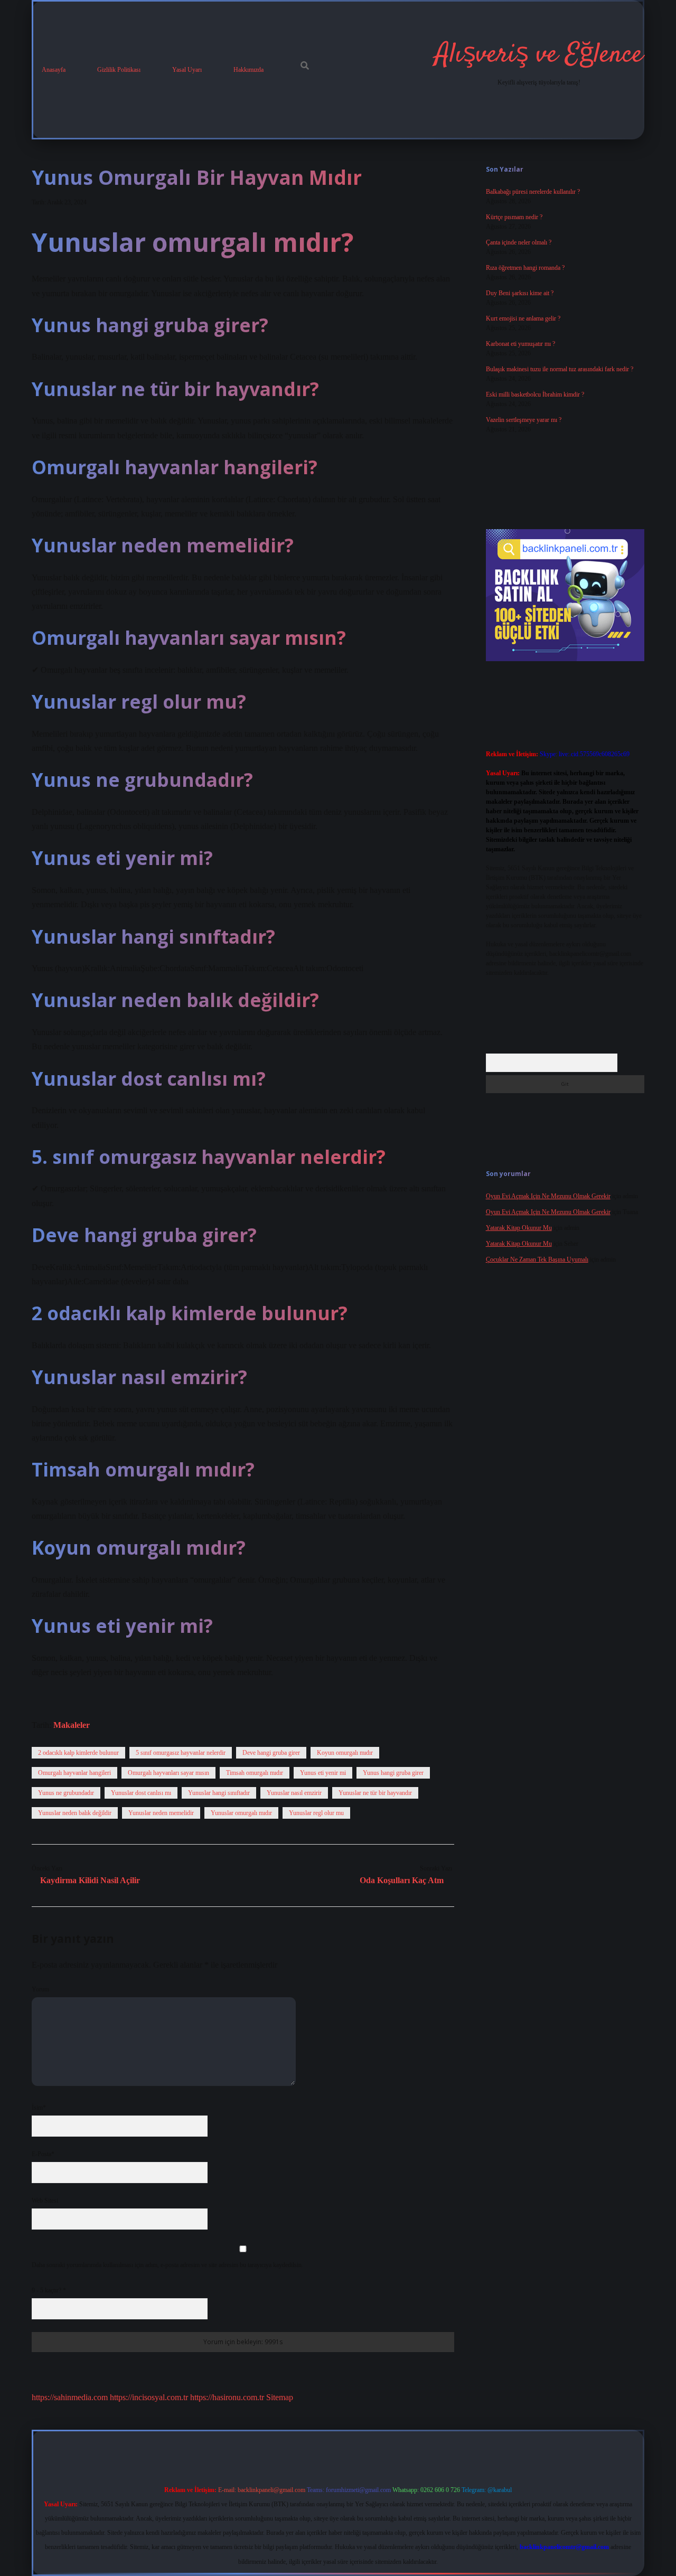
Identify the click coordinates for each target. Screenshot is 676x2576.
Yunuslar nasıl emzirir (294, 1793)
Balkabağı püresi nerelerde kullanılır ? (533, 192)
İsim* (39, 2108)
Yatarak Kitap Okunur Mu (519, 1228)
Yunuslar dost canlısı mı (141, 1793)
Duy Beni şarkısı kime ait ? (520, 293)
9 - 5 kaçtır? (49, 2290)
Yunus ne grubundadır (66, 1793)
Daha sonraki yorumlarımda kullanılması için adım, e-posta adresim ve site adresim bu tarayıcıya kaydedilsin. (167, 2265)
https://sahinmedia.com (70, 2397)
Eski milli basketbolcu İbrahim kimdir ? (535, 394)
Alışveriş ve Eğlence (539, 55)
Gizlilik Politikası (119, 70)
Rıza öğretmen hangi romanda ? (525, 268)
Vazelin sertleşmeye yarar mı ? (524, 420)
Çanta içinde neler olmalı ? (519, 242)
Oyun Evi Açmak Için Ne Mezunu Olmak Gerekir (548, 1196)
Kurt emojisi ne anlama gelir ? (523, 318)
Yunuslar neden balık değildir (75, 1813)
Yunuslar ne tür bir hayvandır (375, 1793)
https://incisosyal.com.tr (149, 2397)
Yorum (40, 1989)
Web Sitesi (45, 2201)
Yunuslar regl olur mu (316, 1813)
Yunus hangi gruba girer (393, 1773)
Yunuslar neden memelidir (161, 1813)
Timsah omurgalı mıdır (255, 1773)
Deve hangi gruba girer (271, 1753)
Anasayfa (54, 70)
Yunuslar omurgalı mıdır (241, 1813)
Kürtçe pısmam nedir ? (514, 217)
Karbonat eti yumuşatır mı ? (520, 344)
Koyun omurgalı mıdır (345, 1753)
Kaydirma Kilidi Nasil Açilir (90, 1880)
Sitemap (280, 2397)
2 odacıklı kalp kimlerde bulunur (78, 1753)
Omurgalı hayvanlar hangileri (74, 1773)
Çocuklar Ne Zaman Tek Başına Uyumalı (537, 1259)
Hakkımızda (248, 70)
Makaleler (72, 1725)
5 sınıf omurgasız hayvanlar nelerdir (181, 1753)
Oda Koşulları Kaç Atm (402, 1880)
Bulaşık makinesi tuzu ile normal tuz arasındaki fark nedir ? (560, 369)
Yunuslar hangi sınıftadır (219, 1793)
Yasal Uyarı (187, 70)
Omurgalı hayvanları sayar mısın (168, 1773)
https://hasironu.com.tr (227, 2397)
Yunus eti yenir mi (323, 1773)
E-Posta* (43, 2154)
